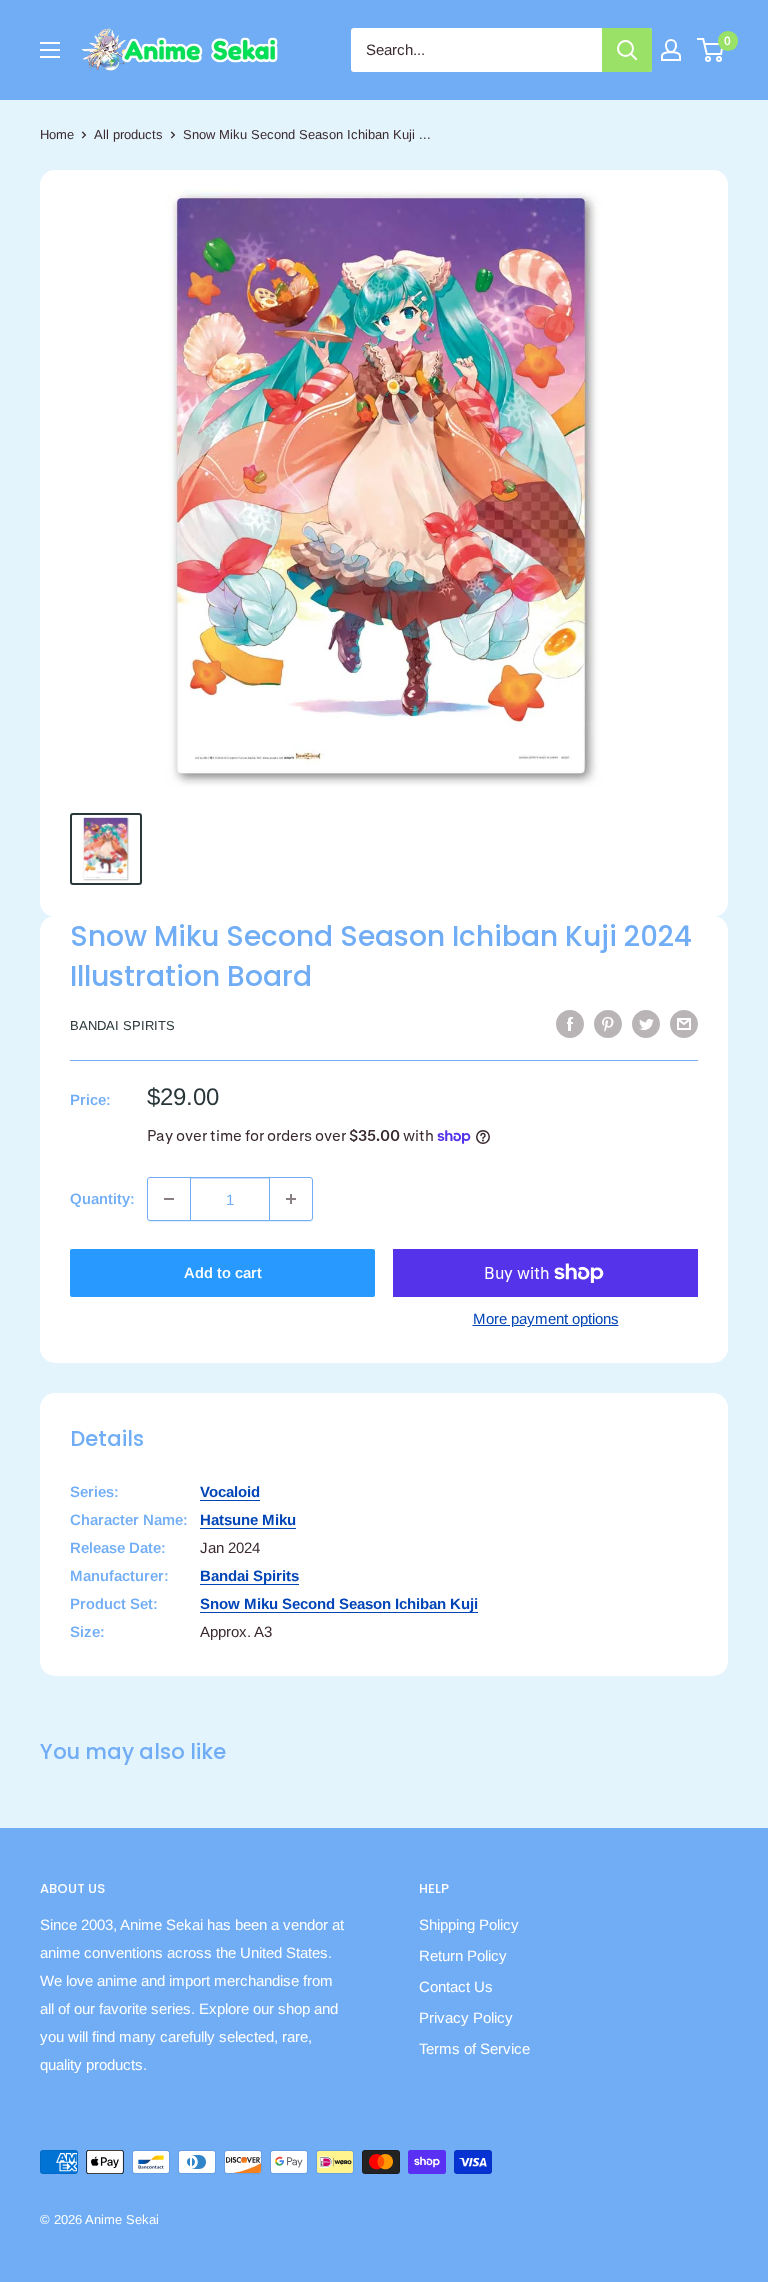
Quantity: (102, 1198)
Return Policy (463, 1955)
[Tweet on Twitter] (646, 1023)
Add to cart (223, 1272)
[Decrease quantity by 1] (169, 1199)
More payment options (546, 1318)
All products (128, 134)
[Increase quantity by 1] (291, 1199)
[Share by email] (684, 1023)
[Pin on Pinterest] (608, 1023)
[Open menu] (50, 50)
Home (57, 134)
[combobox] (476, 50)
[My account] (671, 50)
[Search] (627, 50)
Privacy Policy (466, 2017)
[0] (711, 50)
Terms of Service (474, 2048)
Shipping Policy (469, 1924)
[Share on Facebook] (570, 1023)
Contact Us (456, 1986)
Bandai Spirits (122, 1025)
